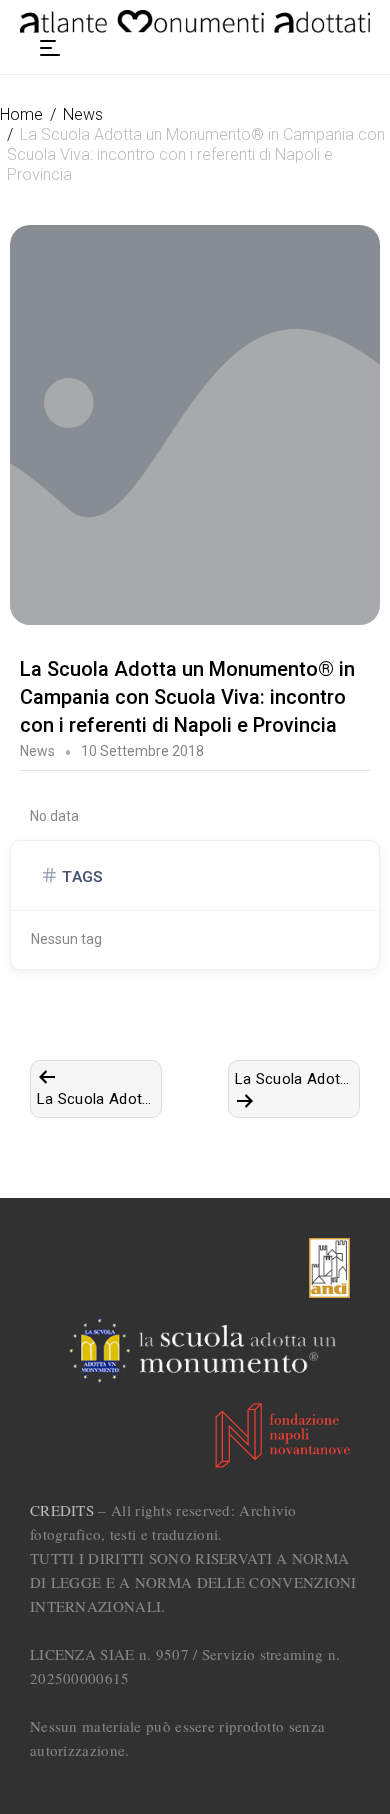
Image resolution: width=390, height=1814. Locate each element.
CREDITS (62, 1510)
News (83, 114)
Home (21, 114)
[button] (50, 48)
